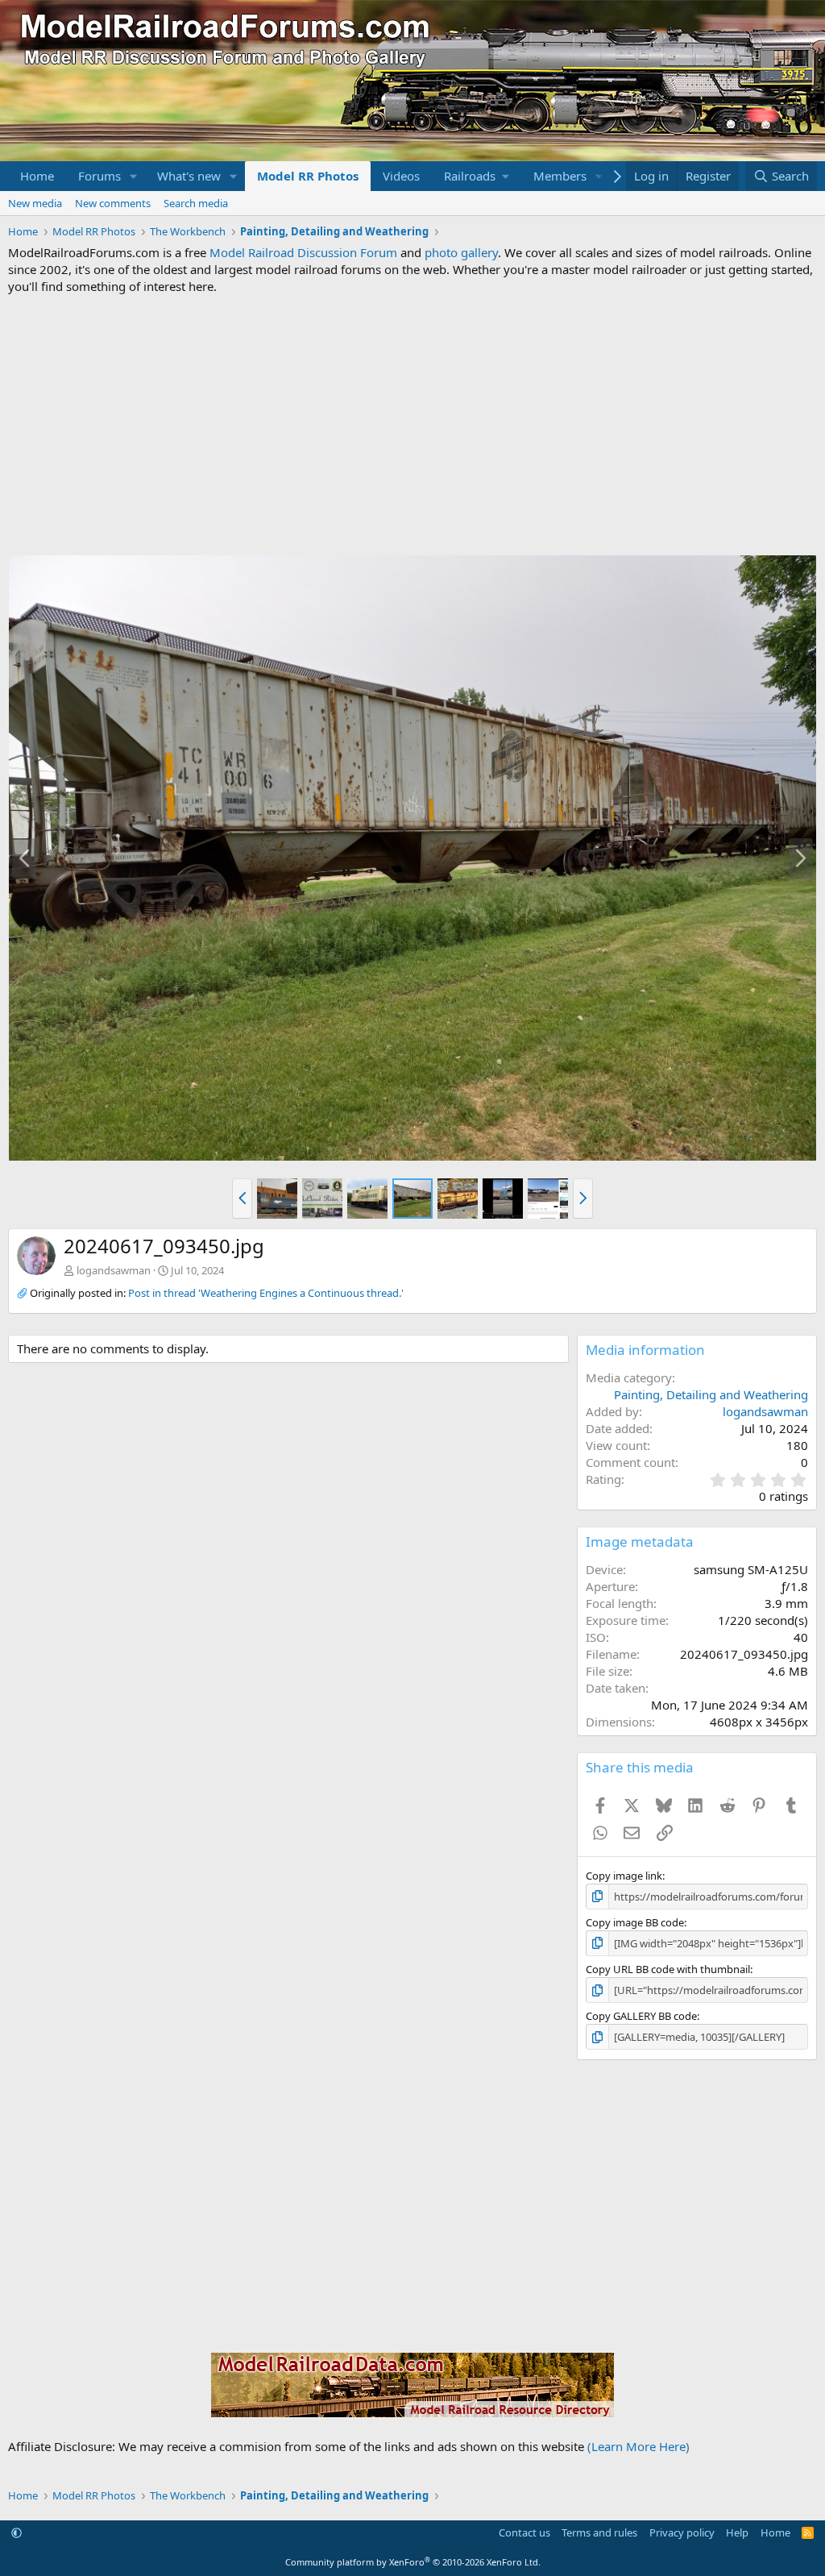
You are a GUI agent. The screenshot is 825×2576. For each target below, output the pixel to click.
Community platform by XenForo (413, 2562)
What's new (189, 176)
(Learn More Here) (638, 2446)
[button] (134, 176)
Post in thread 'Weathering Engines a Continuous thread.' (266, 1293)
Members (560, 176)
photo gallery (461, 252)
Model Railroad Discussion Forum (303, 252)
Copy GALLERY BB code (641, 2016)
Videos (401, 176)
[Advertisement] (412, 425)
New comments (113, 203)
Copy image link (624, 1876)
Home (37, 176)
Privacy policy (682, 2532)
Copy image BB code (635, 1922)
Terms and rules (599, 2532)
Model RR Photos (308, 176)
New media (35, 203)
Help (737, 2532)
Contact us (524, 2532)
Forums (99, 176)
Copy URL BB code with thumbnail (668, 1969)
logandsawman (114, 1270)
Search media (196, 203)
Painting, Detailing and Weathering (711, 1394)
